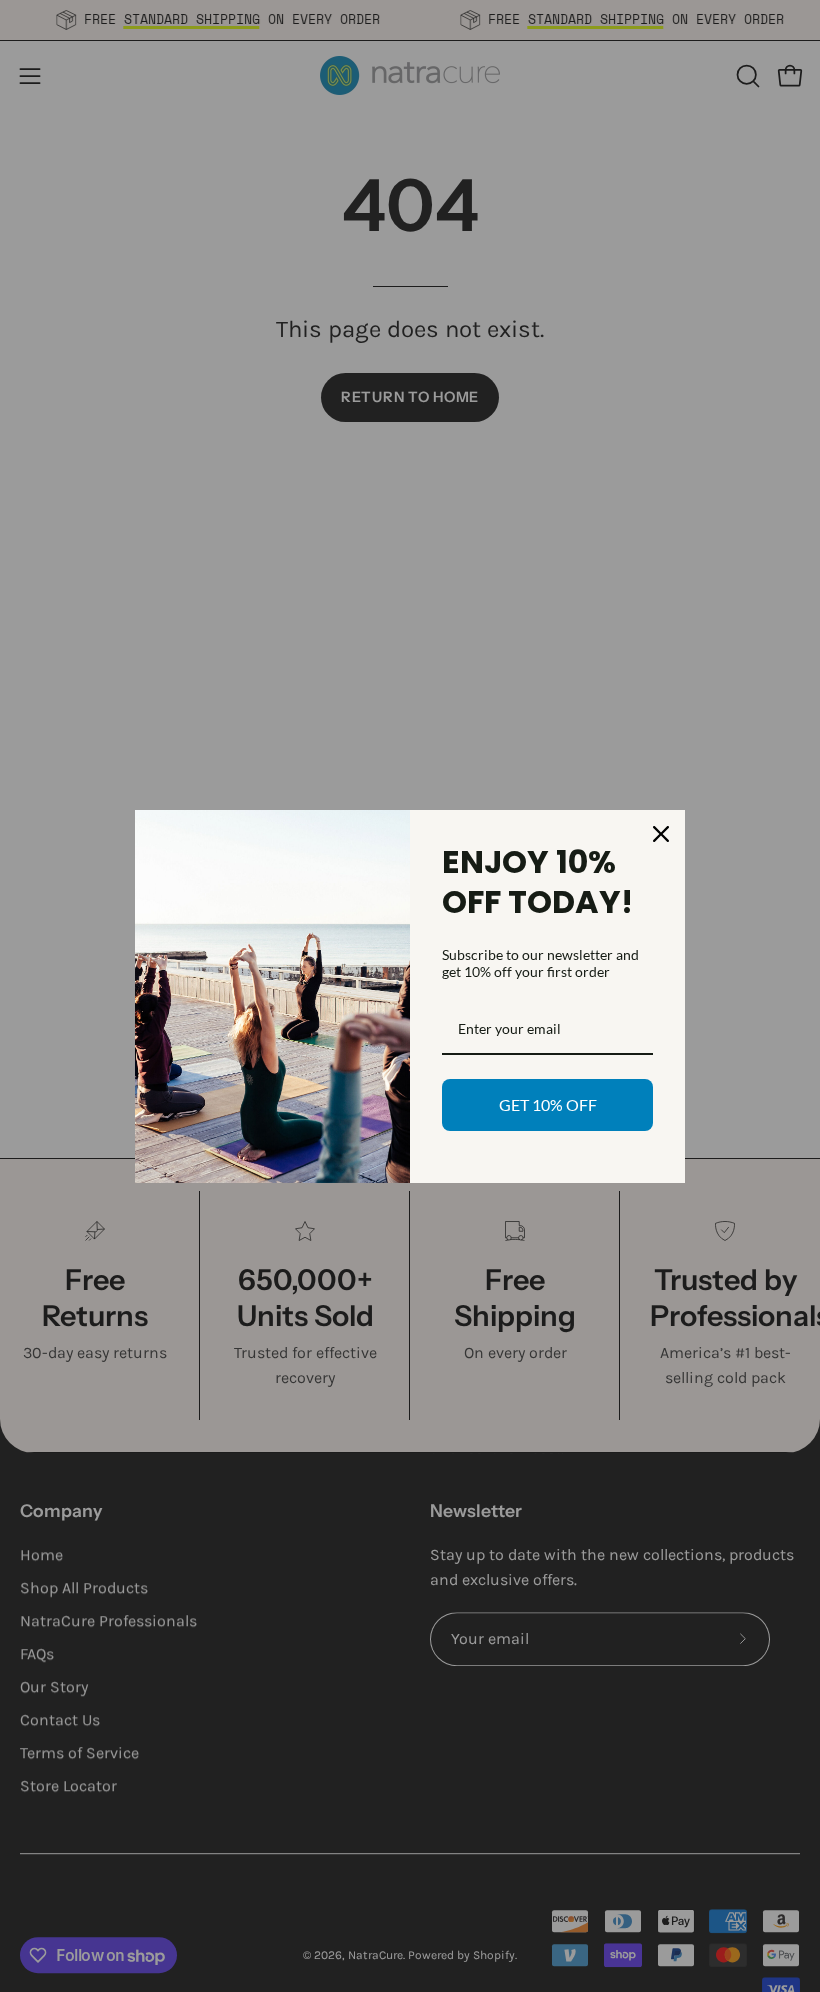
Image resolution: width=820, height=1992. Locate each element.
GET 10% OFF (548, 1104)
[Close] (661, 834)
